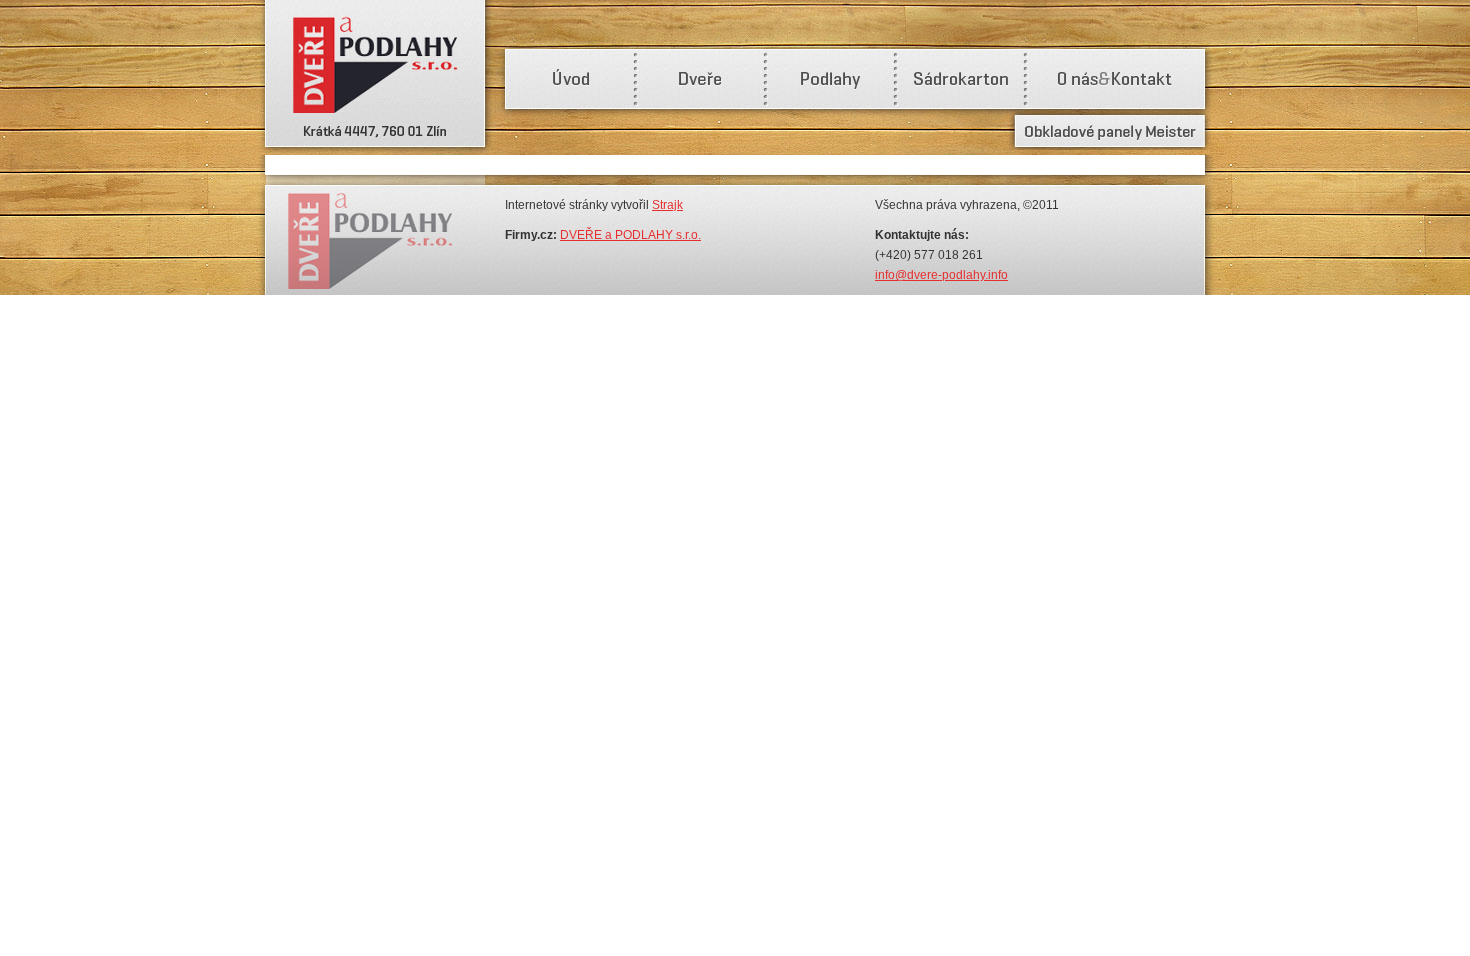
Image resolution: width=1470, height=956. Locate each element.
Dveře (700, 80)
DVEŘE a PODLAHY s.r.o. (630, 235)
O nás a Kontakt (1115, 80)
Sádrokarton (960, 80)
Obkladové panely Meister (1110, 131)
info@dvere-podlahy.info (941, 275)
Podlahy (830, 80)
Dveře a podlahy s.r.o (375, 77)
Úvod (570, 80)
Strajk (667, 205)
